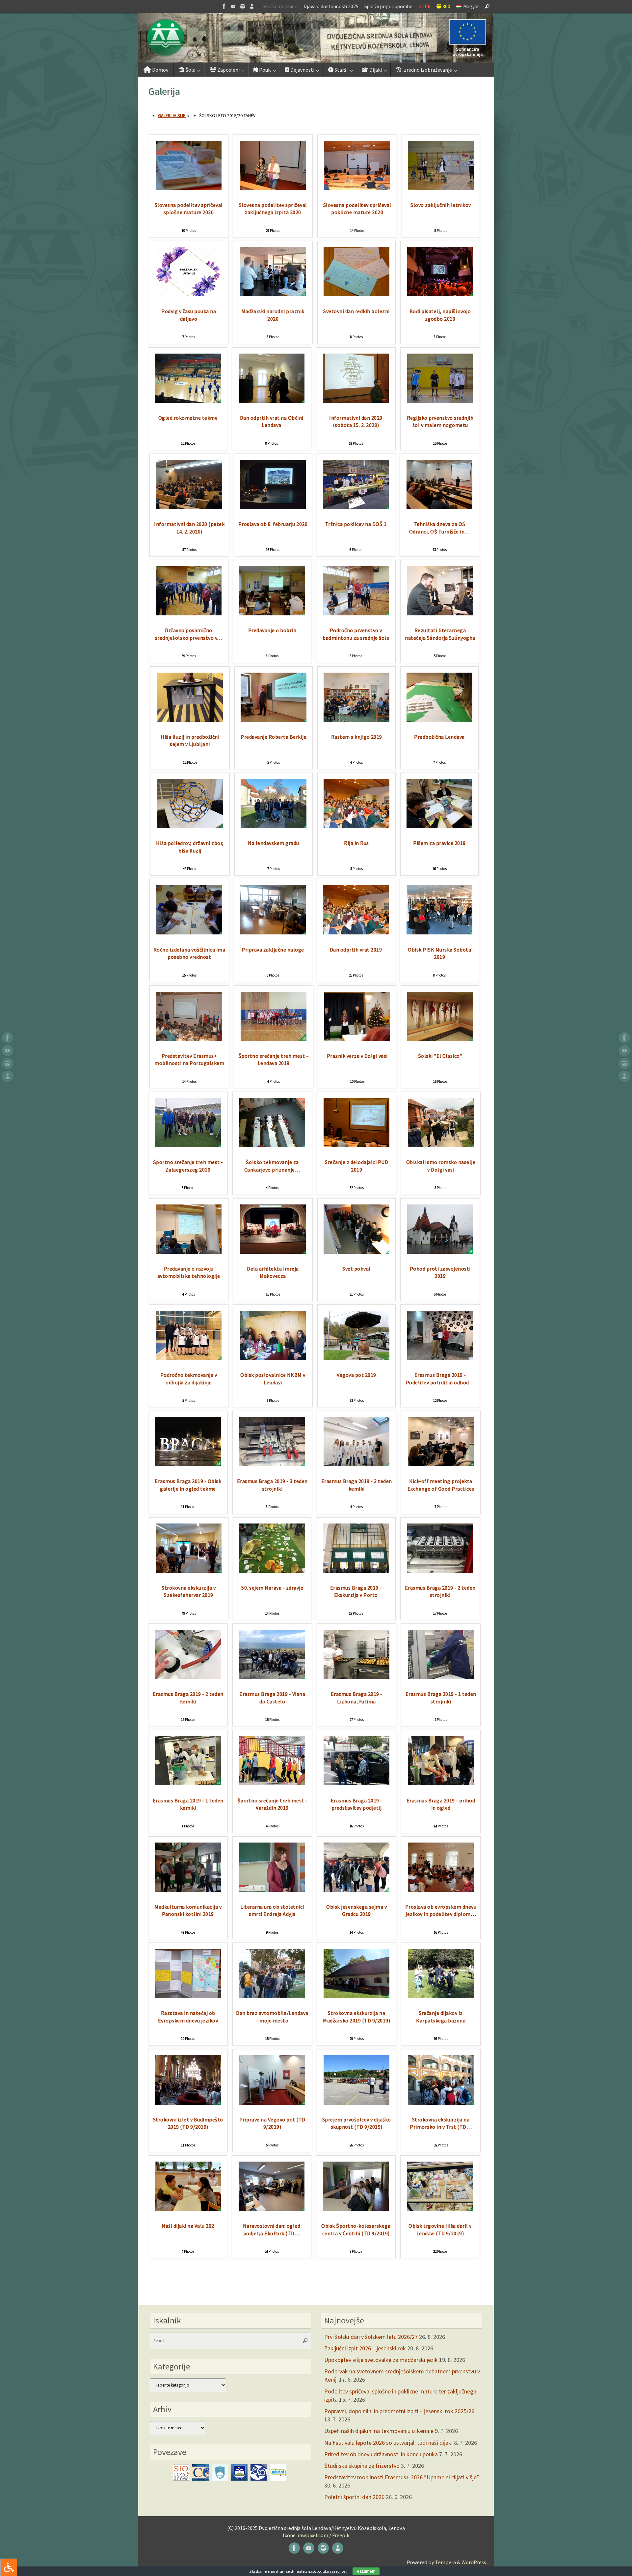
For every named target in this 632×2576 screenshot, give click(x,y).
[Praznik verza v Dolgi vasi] (357, 1039)
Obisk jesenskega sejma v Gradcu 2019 (356, 1910)
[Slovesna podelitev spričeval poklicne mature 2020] (357, 188)
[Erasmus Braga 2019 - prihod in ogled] (441, 1783)
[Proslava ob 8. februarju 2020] (273, 507)
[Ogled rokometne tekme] (188, 401)
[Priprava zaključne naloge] (273, 932)
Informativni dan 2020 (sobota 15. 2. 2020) (356, 421)
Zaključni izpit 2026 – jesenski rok (365, 2348)
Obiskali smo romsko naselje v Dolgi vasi (441, 1166)
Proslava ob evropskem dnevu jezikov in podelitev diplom (441, 1910)
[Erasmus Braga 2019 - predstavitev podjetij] (356, 1783)
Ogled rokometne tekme (188, 418)
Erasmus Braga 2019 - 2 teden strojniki (440, 1591)
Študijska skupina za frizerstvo (362, 2466)
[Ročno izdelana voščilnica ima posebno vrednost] (189, 932)
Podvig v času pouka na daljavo (189, 315)
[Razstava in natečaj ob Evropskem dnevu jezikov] (188, 1996)
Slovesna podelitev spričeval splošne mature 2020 (189, 209)
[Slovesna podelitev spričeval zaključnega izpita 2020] (273, 188)
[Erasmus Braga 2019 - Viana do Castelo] (272, 1677)
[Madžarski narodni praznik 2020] (273, 294)
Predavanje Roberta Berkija (274, 737)
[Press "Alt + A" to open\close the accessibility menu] (9, 2567)
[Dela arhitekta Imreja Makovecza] (273, 1252)
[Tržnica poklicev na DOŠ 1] (356, 507)
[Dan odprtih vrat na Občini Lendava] (272, 401)
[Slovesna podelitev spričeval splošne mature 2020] (189, 188)
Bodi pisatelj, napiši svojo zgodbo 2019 (440, 315)
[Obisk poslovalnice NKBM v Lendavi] (273, 1358)
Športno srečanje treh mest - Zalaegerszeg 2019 (188, 1166)
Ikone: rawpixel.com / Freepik (316, 2535)
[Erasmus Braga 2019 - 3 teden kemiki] (356, 1464)
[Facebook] (224, 6)
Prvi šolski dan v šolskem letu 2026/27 (371, 2337)
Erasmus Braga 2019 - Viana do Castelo (272, 1698)
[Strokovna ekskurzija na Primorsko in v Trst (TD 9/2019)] (441, 2103)
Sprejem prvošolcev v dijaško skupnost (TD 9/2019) (357, 2123)
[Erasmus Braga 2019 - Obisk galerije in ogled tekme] (188, 1464)
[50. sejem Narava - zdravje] (272, 1571)
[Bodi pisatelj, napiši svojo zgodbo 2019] (440, 294)
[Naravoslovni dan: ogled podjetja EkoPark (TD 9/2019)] (272, 2209)
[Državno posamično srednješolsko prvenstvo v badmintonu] (189, 613)
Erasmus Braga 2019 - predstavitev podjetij (357, 1804)
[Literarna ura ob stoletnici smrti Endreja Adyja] (272, 1890)
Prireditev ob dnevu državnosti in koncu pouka (381, 2454)
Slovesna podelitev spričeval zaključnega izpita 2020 (273, 209)
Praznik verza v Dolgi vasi (357, 1056)
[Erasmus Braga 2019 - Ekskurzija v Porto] (356, 1571)
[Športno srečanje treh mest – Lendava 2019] (274, 1039)
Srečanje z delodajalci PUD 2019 (356, 1166)
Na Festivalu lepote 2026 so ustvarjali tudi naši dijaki (388, 2443)
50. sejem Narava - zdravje (272, 1588)
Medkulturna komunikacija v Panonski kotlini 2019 (188, 1910)
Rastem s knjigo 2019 (357, 737)
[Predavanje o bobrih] (272, 613)
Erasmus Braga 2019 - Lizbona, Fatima (357, 1698)
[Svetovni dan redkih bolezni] (356, 294)
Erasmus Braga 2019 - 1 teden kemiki (188, 1804)
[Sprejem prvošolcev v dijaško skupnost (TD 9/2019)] (356, 2103)
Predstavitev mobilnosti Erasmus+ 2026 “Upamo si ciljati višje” (402, 2477)
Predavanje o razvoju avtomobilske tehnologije (189, 1272)
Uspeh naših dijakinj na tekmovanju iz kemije (379, 2431)
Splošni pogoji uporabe (388, 6)
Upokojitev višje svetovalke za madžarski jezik (381, 2360)
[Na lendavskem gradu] (274, 826)
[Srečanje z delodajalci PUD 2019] (356, 1145)
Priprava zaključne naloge (273, 950)
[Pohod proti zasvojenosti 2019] (440, 1252)
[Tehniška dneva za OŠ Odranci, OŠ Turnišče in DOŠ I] (439, 507)
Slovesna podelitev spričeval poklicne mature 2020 (357, 209)
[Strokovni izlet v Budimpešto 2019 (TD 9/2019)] (188, 2103)
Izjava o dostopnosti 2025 (331, 6)
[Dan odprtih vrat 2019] (356, 932)
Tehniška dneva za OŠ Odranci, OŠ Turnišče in (440, 528)
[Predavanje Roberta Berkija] (274, 720)
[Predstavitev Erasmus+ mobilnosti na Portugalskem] (189, 1039)
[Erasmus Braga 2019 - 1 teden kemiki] (188, 1783)
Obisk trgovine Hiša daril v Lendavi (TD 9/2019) (440, 2229)
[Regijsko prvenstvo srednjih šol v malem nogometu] (440, 401)
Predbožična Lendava (439, 737)
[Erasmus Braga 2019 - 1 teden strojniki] (441, 1677)
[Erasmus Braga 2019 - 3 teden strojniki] (272, 1464)
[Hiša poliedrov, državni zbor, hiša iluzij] (190, 826)
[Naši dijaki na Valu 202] (188, 2209)
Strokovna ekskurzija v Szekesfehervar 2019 (189, 1591)
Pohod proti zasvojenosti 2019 (440, 1272)
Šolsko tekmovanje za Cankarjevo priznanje (272, 1166)
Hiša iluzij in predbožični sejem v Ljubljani (190, 741)
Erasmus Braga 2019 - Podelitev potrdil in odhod (440, 1379)
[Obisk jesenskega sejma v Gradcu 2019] (356, 1890)
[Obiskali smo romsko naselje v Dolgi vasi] (441, 1145)
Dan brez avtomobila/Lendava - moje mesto (272, 2017)
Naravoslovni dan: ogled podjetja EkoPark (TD (272, 2229)
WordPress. (474, 2562)
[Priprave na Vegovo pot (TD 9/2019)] (272, 2103)
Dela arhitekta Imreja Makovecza (273, 1272)
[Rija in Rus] (356, 826)
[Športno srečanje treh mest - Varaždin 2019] (272, 1783)
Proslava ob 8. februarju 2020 (273, 524)
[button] (316, 38)
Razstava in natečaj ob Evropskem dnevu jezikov (188, 2017)
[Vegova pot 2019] (356, 1358)
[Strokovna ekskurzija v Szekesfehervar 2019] (189, 1571)
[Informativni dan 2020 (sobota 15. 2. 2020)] (356, 401)
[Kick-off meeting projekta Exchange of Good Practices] (441, 1464)
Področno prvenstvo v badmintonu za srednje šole (356, 634)
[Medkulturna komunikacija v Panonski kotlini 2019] (188, 1890)
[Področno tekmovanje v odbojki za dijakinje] (189, 1358)
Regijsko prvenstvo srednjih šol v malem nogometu (440, 421)
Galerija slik (172, 115)
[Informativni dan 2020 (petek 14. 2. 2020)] (189, 507)
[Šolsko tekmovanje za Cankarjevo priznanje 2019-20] (272, 1145)
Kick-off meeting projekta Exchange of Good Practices (441, 1485)
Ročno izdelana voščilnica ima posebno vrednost (189, 953)
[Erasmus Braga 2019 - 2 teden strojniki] (440, 1571)
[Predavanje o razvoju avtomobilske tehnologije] (189, 1252)
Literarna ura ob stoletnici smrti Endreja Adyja (272, 1910)
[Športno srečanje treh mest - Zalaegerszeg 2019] (188, 1145)
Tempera (446, 2562)
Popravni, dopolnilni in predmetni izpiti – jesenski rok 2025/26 (399, 2411)
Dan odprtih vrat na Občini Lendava (272, 421)
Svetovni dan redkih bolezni (356, 311)
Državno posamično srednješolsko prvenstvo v (189, 634)
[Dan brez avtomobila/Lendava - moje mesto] (272, 1996)
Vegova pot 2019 (356, 1375)
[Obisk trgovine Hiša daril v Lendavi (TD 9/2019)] (440, 2209)
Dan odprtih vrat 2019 (356, 950)
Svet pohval (356, 1269)
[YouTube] (233, 6)
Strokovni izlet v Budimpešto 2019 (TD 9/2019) (188, 2123)
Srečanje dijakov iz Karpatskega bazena (441, 2017)
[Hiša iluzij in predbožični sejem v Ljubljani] (190, 720)
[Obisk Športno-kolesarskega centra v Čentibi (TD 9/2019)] (356, 2209)
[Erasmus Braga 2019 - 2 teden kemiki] (188, 1677)
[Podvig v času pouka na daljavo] (189, 294)
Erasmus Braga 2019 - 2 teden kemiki (188, 1698)
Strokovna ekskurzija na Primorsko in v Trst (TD (441, 2123)
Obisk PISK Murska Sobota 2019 (439, 953)
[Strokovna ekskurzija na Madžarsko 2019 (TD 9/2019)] (356, 1996)
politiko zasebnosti (332, 2571)
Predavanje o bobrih (272, 630)
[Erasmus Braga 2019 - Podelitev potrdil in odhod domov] (440, 1358)
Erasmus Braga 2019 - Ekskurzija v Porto (356, 1591)
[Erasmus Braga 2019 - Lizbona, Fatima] (356, 1677)
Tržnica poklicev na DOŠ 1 (356, 524)
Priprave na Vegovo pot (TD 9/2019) (272, 2123)
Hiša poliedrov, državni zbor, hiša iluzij (190, 847)
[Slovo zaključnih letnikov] (441, 188)
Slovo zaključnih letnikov (441, 205)
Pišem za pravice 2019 (439, 843)
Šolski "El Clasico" (440, 1056)
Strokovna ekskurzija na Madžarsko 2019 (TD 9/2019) (356, 2017)
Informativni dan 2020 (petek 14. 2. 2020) (189, 528)
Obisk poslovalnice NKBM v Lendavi (273, 1379)
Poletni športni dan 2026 (354, 2497)
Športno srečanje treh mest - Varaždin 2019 (272, 1804)
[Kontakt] (252, 6)
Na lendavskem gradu (274, 843)
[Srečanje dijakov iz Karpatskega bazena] (441, 1996)
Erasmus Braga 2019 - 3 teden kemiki (357, 1485)
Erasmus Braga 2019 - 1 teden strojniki (441, 1698)
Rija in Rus (356, 843)
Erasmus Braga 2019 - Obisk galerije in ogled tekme (188, 1485)
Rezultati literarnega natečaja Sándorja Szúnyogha (440, 634)
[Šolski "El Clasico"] (440, 1039)
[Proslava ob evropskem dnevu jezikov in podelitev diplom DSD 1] (441, 1890)
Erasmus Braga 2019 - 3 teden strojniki (272, 1485)
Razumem (366, 2571)
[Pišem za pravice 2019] (439, 826)
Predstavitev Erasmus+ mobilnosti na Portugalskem (189, 1060)
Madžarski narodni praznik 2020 (273, 315)
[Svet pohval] (356, 1252)
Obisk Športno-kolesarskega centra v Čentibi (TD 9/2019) (356, 2229)
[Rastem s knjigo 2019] (356, 720)
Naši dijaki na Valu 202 (188, 2226)
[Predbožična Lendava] (439, 720)
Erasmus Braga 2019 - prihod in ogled (441, 1804)
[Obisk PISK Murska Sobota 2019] (439, 932)
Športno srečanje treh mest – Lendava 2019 (274, 1060)
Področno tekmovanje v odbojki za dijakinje (189, 1379)
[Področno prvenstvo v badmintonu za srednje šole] (356, 613)
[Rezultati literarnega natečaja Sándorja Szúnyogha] (440, 613)
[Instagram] (243, 6)
